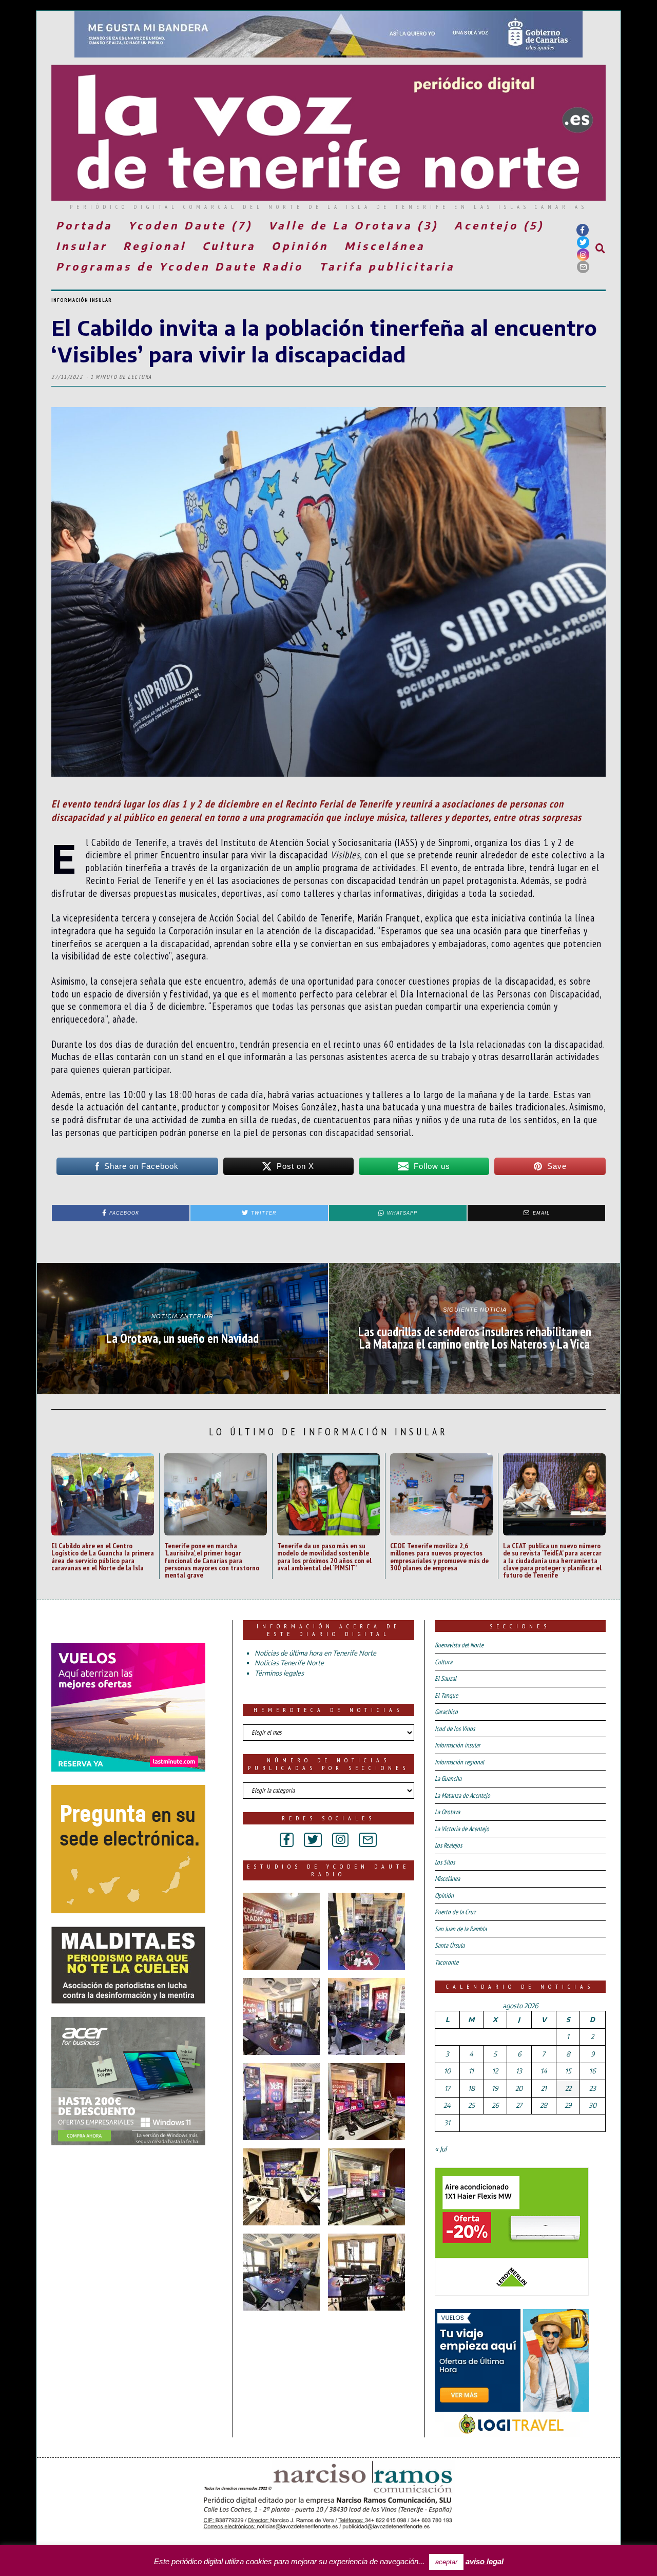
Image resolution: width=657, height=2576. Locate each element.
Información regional (459, 1762)
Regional (155, 246)
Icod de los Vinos (455, 1729)
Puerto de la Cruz (455, 1912)
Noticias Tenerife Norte (289, 1663)
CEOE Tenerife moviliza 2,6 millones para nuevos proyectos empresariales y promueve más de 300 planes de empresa (439, 1556)
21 (544, 2088)
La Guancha (448, 1779)
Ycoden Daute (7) (190, 225)
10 (447, 2071)
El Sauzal (446, 1678)
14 (544, 2071)
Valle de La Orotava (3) (353, 225)
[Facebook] (583, 230)
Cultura (229, 246)
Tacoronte (447, 1962)
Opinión (300, 246)
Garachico (446, 1712)
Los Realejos (448, 1845)
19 (495, 2088)
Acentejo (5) (499, 225)
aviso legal (485, 2561)
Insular (82, 246)
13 (519, 2071)
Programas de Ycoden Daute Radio (180, 266)
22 (568, 2088)
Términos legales (279, 1673)
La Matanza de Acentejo (462, 1795)
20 (519, 2088)
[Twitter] (583, 242)
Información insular (82, 300)
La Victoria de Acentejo (462, 1829)
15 (568, 2071)
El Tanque (446, 1695)
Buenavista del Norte (459, 1645)
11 (471, 2071)
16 (592, 2071)
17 (447, 2088)
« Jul (441, 2149)
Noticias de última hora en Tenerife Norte (315, 1653)
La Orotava (447, 1812)
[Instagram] (583, 255)
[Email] (583, 267)
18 (471, 2088)
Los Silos (445, 1862)
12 (495, 2071)
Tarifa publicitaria (387, 266)
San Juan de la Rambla (461, 1929)
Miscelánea (385, 246)
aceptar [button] (446, 2562)
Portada (84, 225)
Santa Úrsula (450, 1945)
